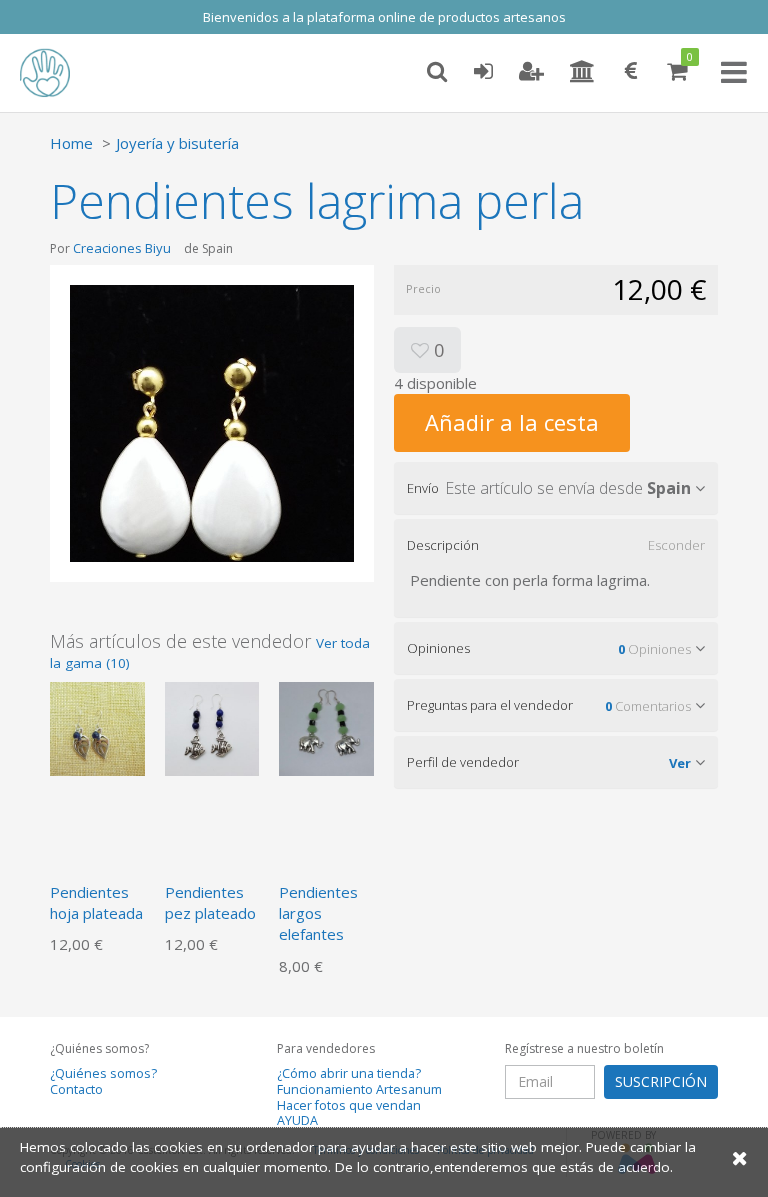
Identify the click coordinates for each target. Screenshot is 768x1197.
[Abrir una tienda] (582, 72)
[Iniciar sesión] (483, 72)
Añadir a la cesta (512, 422)
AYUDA (297, 1120)
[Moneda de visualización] (631, 72)
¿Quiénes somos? (103, 1073)
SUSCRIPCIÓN (661, 1081)
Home (71, 143)
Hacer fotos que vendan (349, 1105)
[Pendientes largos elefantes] (326, 727)
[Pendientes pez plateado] (212, 727)
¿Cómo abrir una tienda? (349, 1073)
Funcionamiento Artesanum (359, 1089)
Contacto (76, 1089)
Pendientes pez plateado (210, 902)
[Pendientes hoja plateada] (97, 727)
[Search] (437, 72)
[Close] (740, 1157)
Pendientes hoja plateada (96, 902)
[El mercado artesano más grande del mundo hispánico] (60, 73)
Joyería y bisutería (177, 143)
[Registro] (531, 72)
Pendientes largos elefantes (318, 913)
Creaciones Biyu (122, 248)
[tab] (556, 488)
